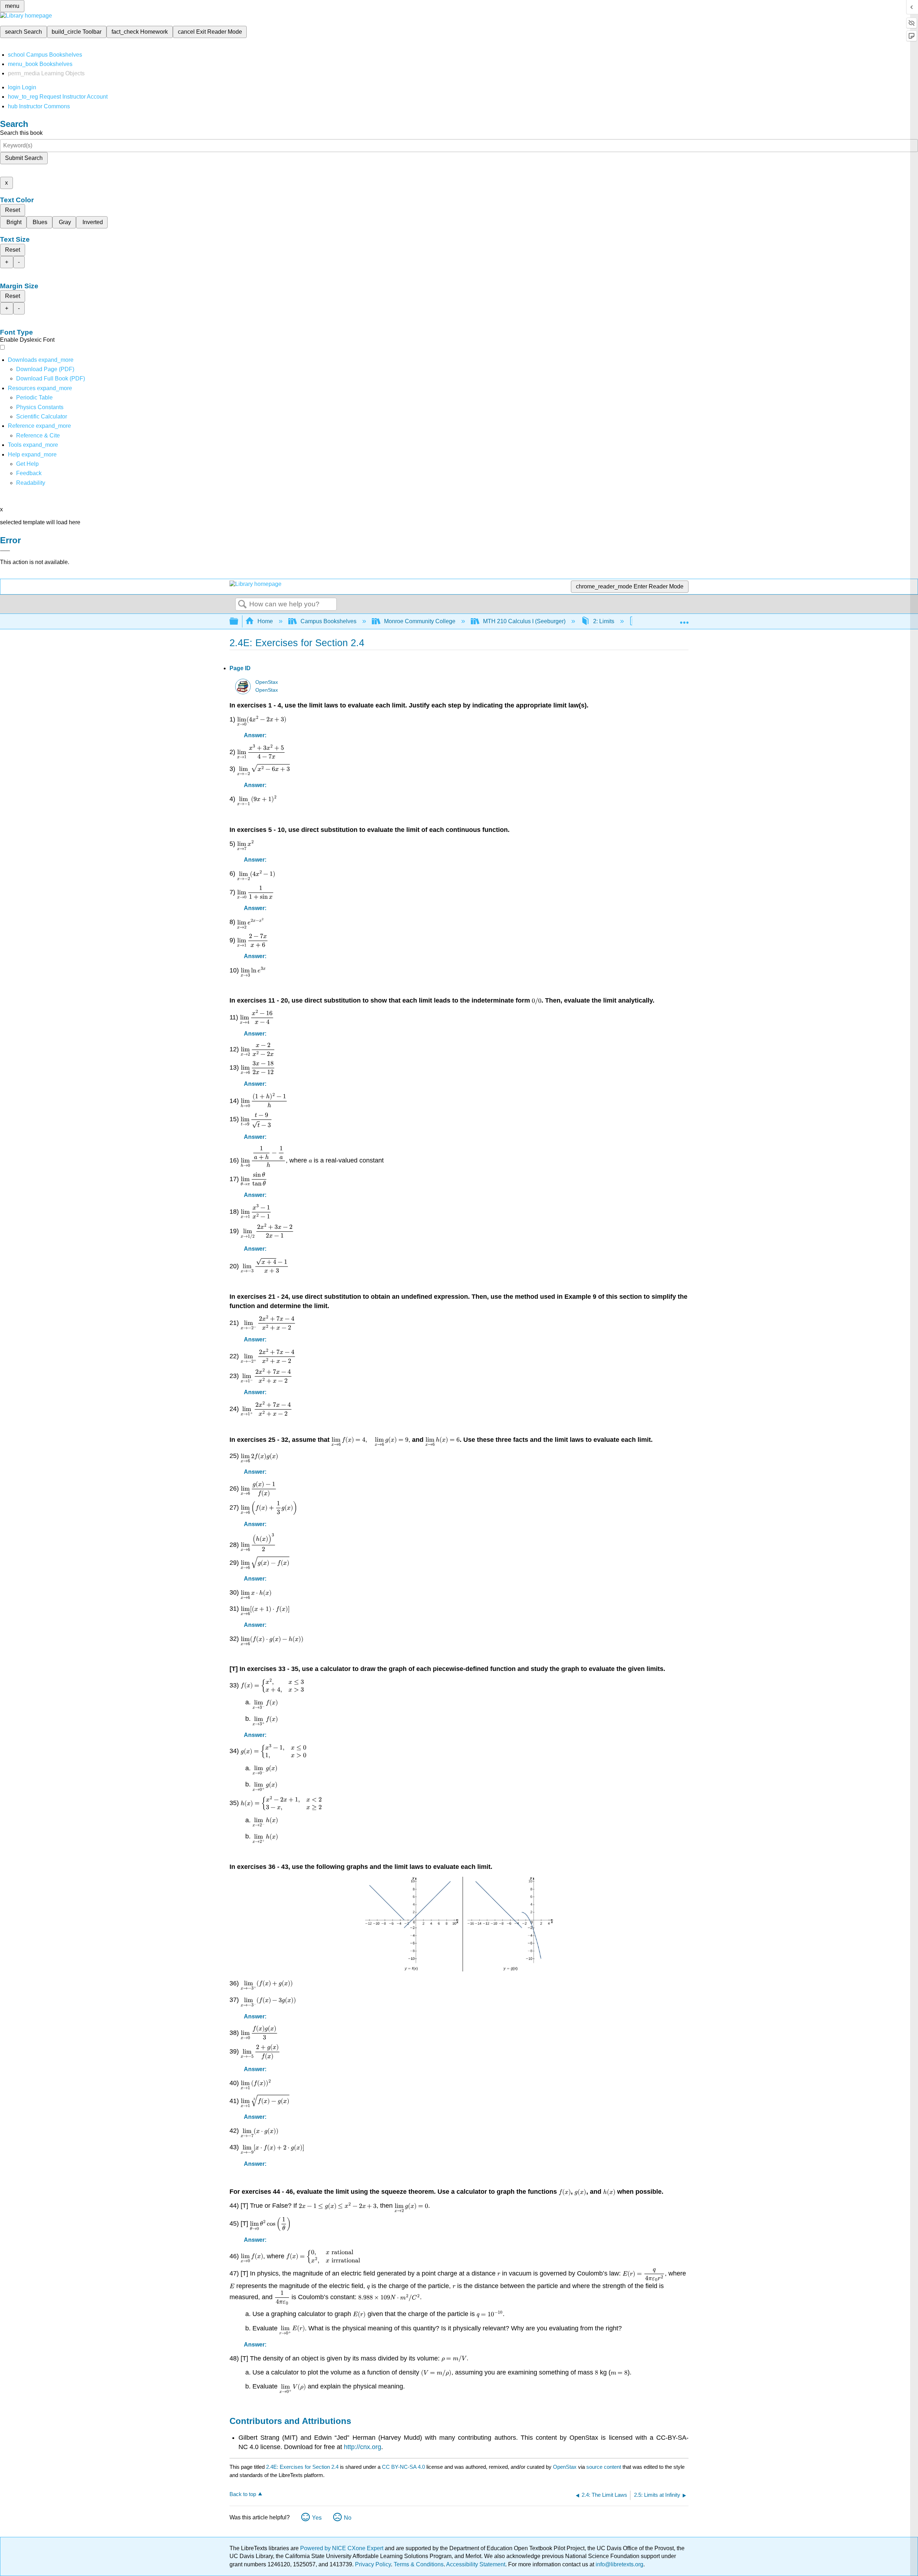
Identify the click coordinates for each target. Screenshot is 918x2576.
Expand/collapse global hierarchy (238, 622)
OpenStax (267, 682)
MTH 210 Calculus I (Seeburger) (524, 621)
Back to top (243, 2494)
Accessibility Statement (476, 2564)
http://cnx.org (363, 2447)
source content (604, 2467)
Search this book (21, 133)
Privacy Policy (373, 2564)
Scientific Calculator (42, 416)
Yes (317, 2518)
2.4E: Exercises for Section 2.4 (302, 2467)
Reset (13, 210)
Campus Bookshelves (328, 621)
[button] (29, 473)
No (348, 2518)
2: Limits (604, 621)
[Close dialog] (5, 551)
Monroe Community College (420, 621)
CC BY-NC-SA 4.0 (403, 2467)
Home (265, 621)
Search (242, 605)
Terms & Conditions (419, 2564)
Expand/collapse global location (684, 619)
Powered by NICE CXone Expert (342, 2548)
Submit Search (24, 158)
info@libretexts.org (619, 2564)
